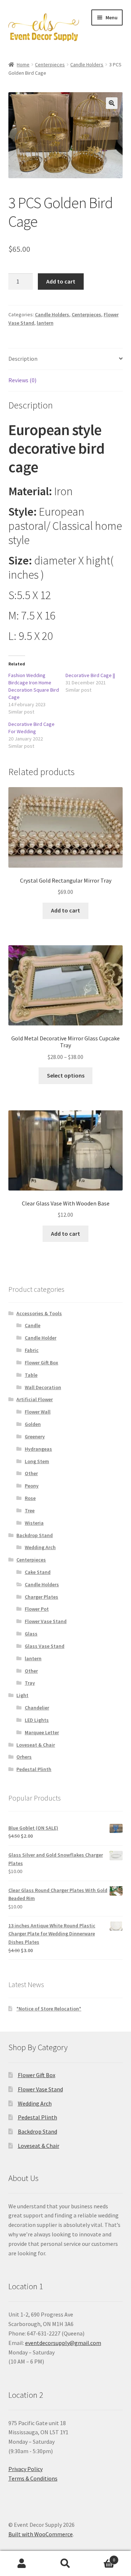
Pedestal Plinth (34, 1769)
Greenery (35, 1436)
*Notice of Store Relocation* (49, 2009)
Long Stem (37, 1461)
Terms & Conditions (33, 2478)
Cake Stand (38, 1572)
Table (31, 1375)
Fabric (32, 1350)
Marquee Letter (42, 1732)
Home (23, 65)
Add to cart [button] (65, 910)
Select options (66, 1075)
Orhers (24, 1757)
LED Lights (37, 1720)
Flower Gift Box (41, 1363)
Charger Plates (41, 1597)
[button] (112, 103)
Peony (32, 1486)
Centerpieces (50, 65)
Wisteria (34, 1523)
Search (65, 2564)
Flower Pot (37, 1609)
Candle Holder (41, 1338)
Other (31, 1473)
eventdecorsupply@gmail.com (63, 2343)
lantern (45, 323)
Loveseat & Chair (36, 1745)
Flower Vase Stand (46, 1621)
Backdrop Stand (35, 1535)
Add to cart (61, 281)
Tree (30, 1510)
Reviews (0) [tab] (22, 380)
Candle (33, 1325)
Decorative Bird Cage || (90, 675)
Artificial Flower (35, 1399)
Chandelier (37, 1708)
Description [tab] (23, 359)
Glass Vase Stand (45, 1646)
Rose (30, 1498)
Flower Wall (38, 1412)
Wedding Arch (40, 1547)
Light (22, 1695)
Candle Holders (87, 65)
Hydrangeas (38, 1449)
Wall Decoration (43, 1387)
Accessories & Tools (39, 1313)
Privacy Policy (25, 2469)
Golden (33, 1424)
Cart (101, 2557)
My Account (22, 2564)
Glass (31, 1634)
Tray (30, 1683)
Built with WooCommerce (41, 2534)
